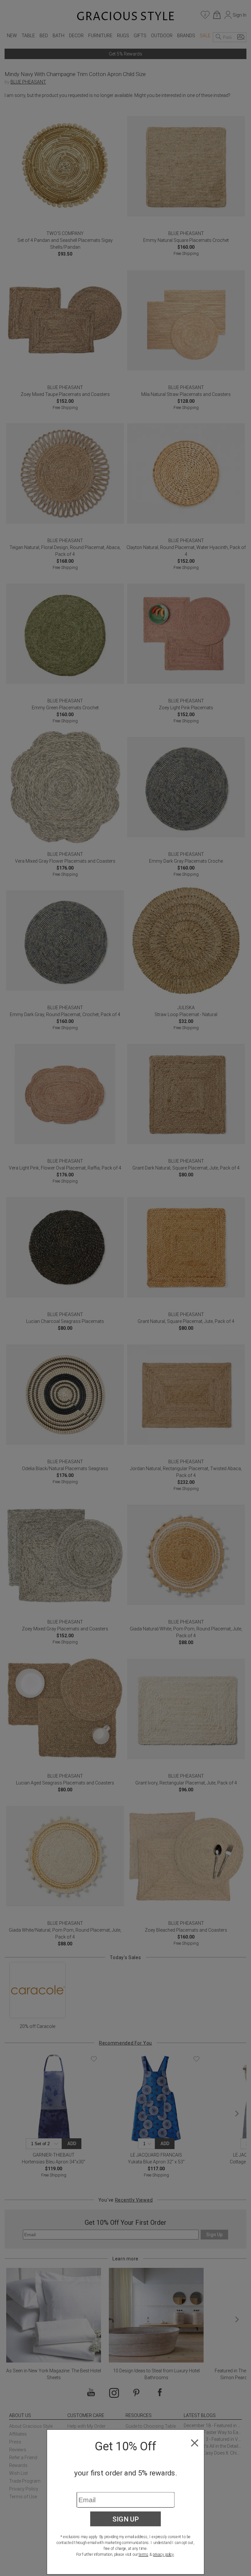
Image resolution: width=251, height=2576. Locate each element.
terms (143, 2554)
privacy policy (163, 2554)
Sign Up (126, 2519)
